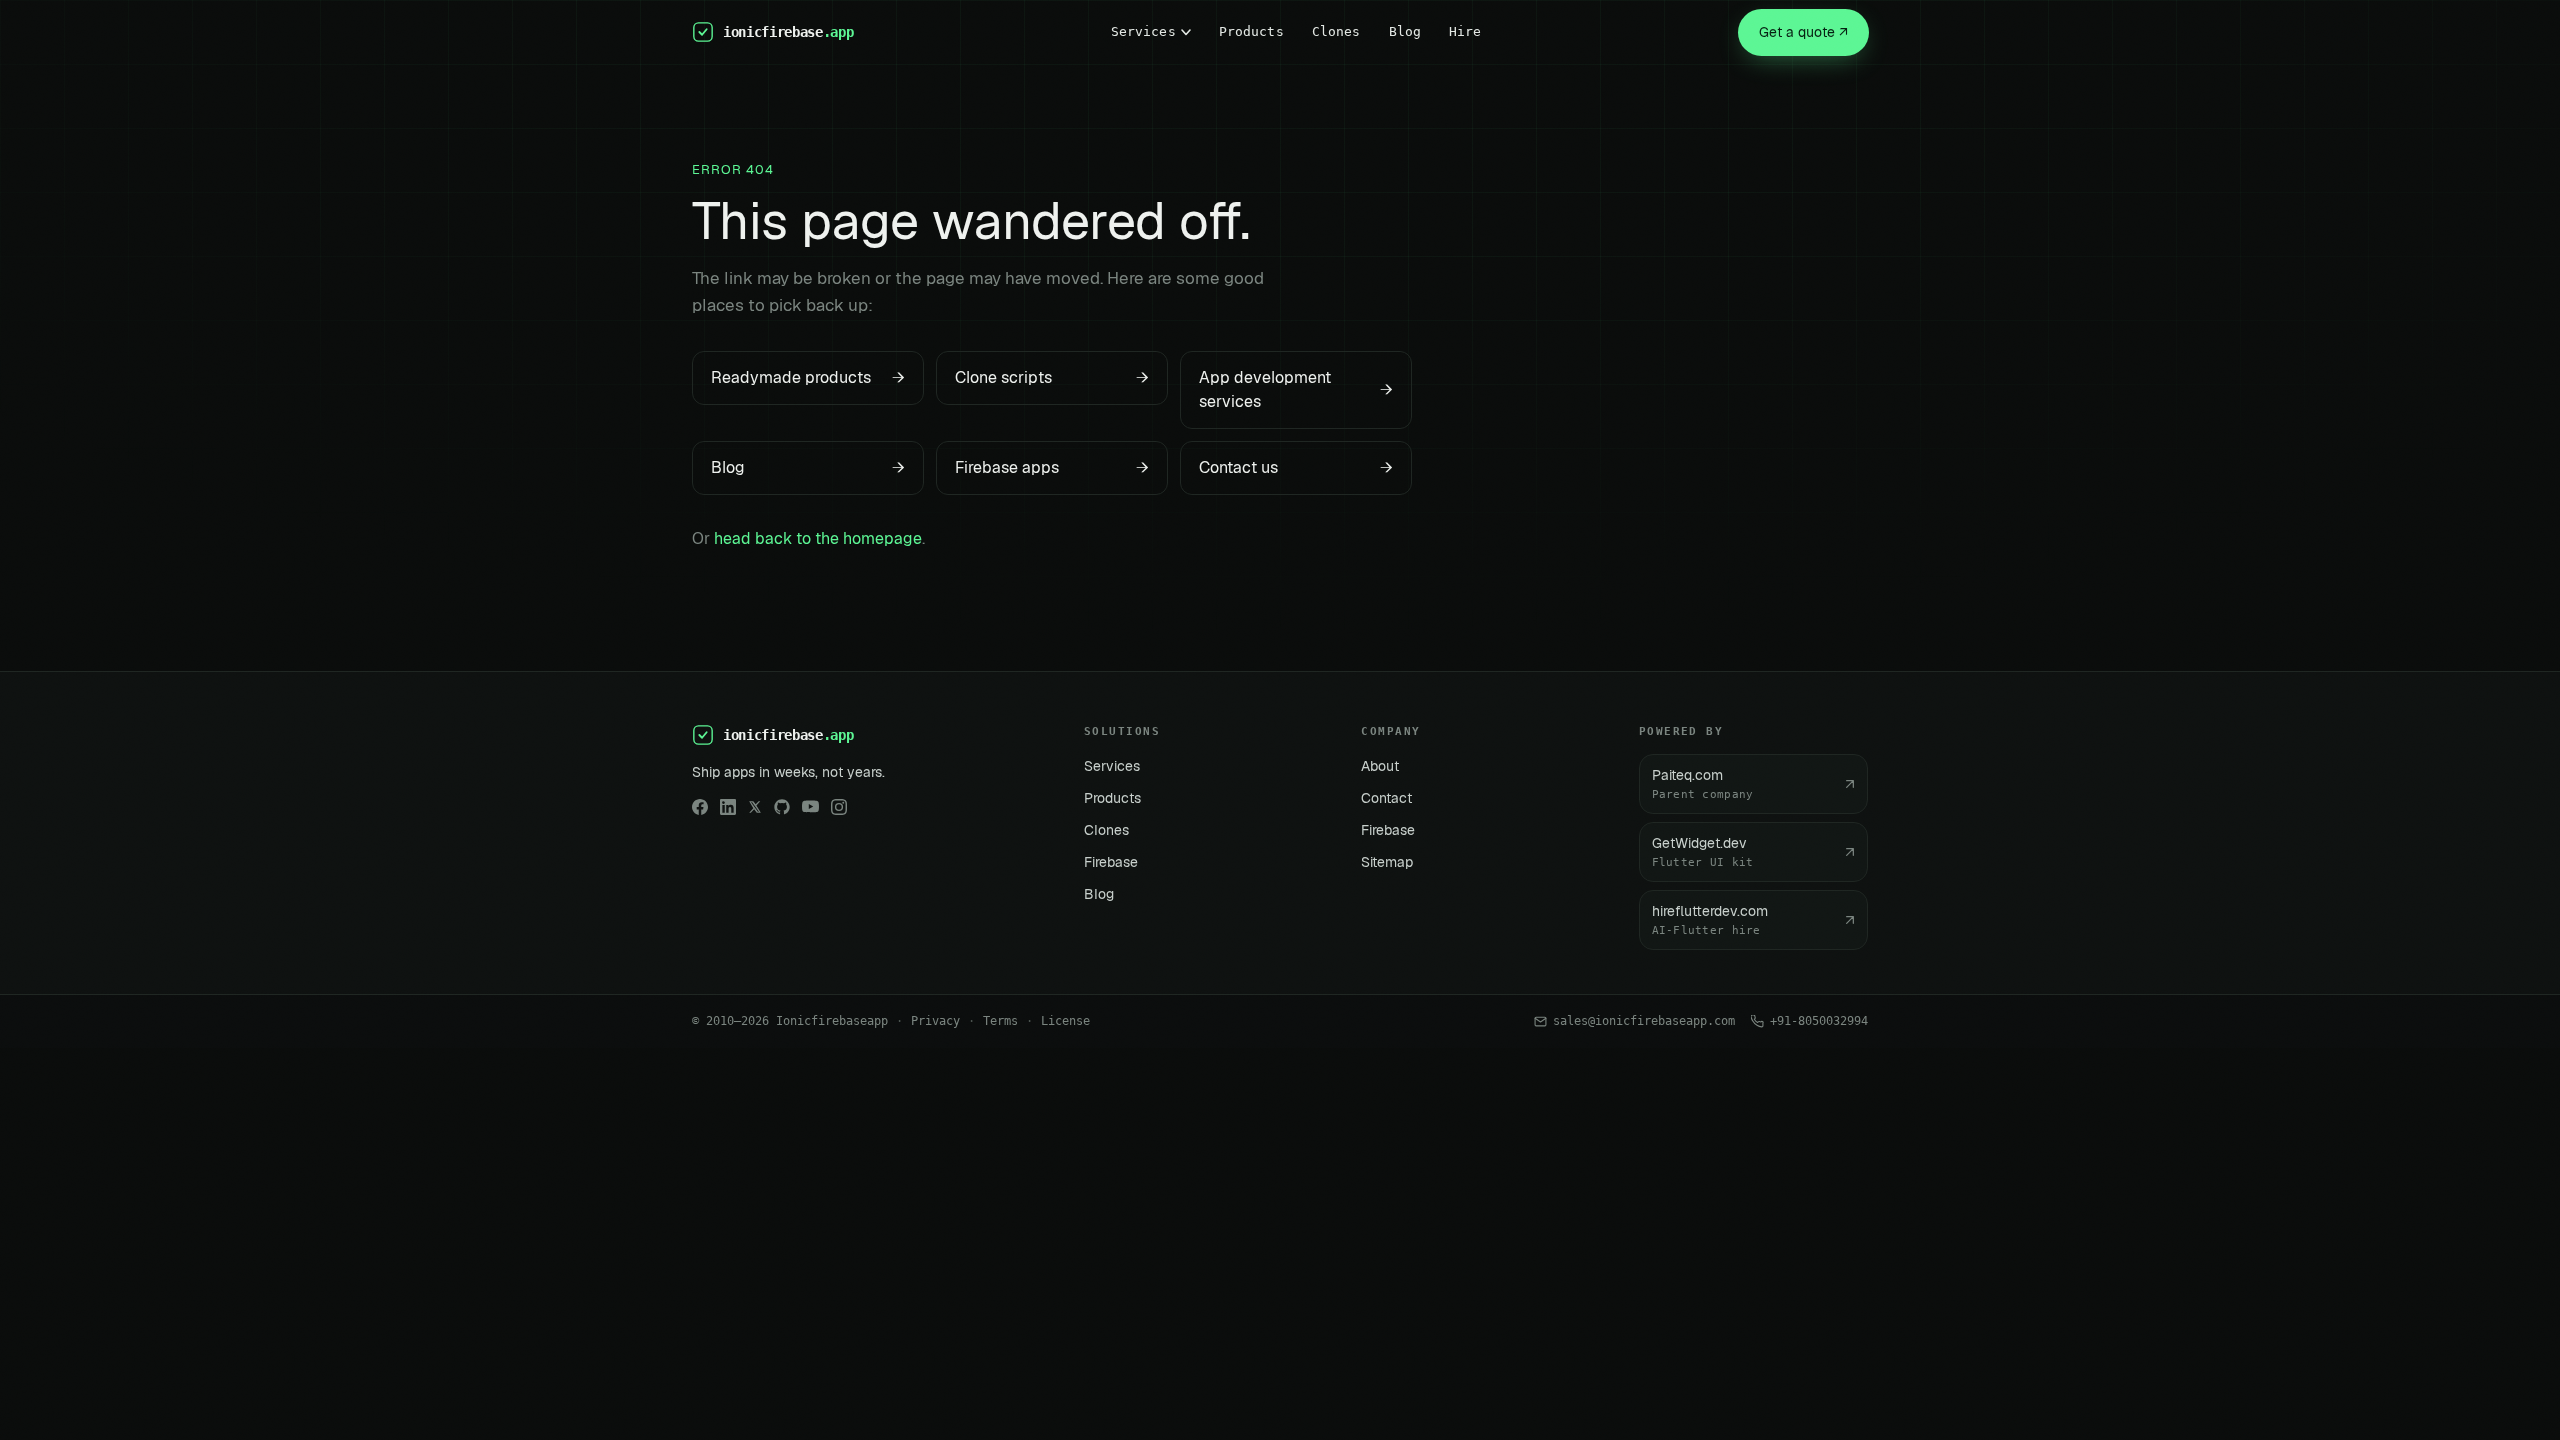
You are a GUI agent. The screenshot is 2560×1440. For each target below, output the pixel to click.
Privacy (935, 1021)
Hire (1465, 31)
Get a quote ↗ (1803, 32)
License (1065, 1021)
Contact (1386, 798)
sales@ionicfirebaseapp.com (1644, 1021)
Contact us (1296, 467)
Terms (1000, 1021)
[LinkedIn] (728, 807)
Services (1143, 31)
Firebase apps (1052, 467)
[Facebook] (700, 807)
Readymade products (808, 377)
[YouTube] (810, 806)
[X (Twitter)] (755, 807)
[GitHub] (782, 807)
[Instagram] (839, 807)
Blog (1405, 31)
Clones (1336, 31)
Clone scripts (1052, 377)
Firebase (1111, 862)
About (1380, 766)
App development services (1296, 389)
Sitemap (1387, 862)
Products (1251, 31)
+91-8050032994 (1819, 1021)
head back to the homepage (818, 538)
